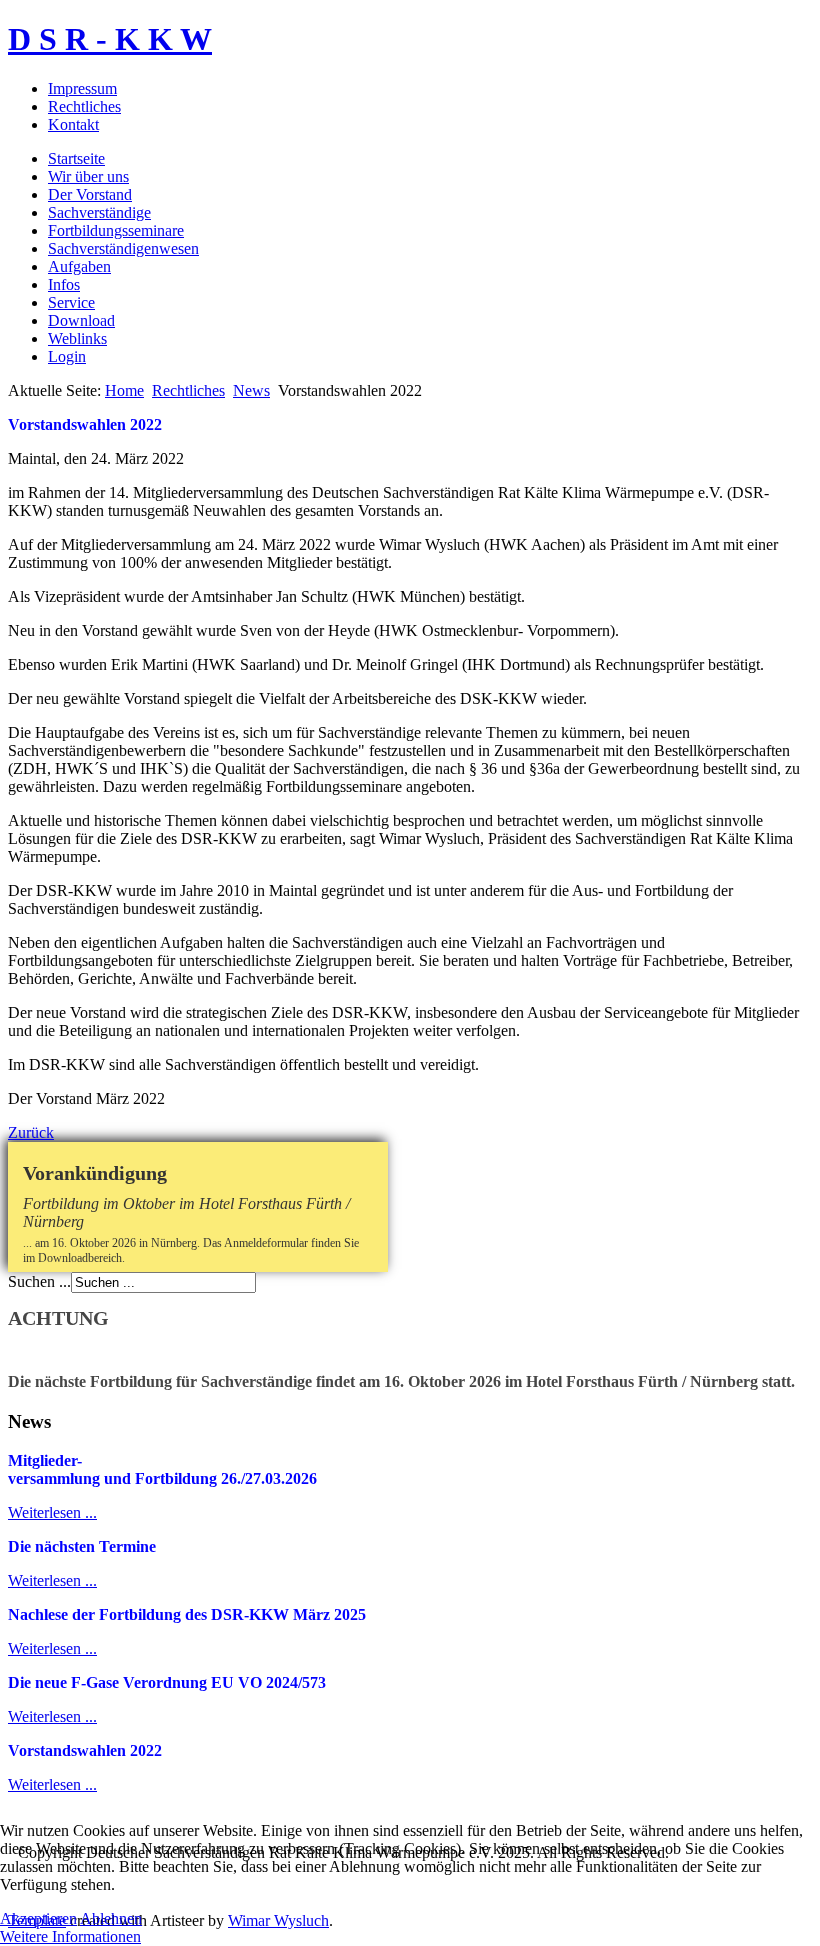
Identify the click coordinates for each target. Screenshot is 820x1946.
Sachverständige (99, 212)
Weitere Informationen (70, 1936)
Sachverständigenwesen (123, 248)
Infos (64, 284)
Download (81, 320)
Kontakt (73, 124)
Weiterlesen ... (52, 1512)
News (251, 390)
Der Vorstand (90, 194)
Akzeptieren (38, 1918)
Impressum (82, 88)
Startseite (76, 158)
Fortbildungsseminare (116, 230)
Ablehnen (111, 1918)
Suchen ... (39, 1281)
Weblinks (77, 338)
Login (67, 356)
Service (71, 302)
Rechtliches (84, 106)
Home (124, 390)
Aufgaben (79, 266)
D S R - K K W (110, 39)
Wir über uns (88, 176)
